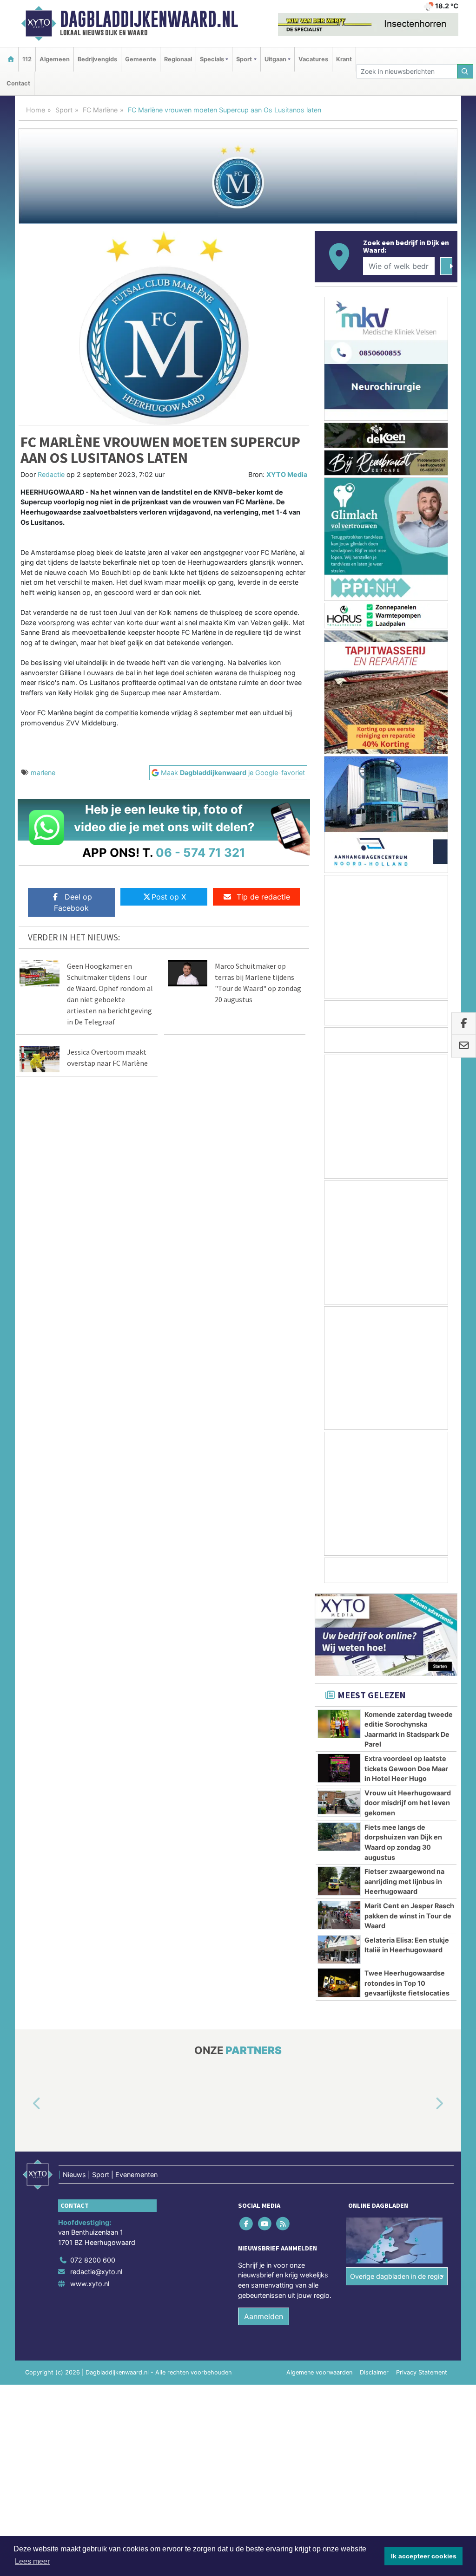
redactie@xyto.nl (96, 2272)
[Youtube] (265, 2224)
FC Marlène (100, 110)
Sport (64, 110)
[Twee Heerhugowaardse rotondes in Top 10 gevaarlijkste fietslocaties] (339, 1983)
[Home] (11, 59)
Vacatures (313, 59)
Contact (18, 83)
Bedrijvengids (97, 59)
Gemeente (141, 59)
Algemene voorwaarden (319, 2373)
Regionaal (178, 59)
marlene (43, 773)
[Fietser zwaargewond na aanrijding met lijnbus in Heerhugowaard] (339, 1881)
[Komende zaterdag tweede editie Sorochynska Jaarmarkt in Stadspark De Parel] (339, 1724)
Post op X (169, 897)
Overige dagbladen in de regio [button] (397, 2276)
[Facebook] (247, 2224)
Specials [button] (212, 59)
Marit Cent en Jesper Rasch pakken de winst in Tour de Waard (409, 1916)
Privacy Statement (422, 2373)
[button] (26, 2104)
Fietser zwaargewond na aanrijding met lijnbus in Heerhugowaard (404, 1881)
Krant (344, 59)
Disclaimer (374, 2373)
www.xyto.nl (90, 2284)
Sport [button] (244, 59)
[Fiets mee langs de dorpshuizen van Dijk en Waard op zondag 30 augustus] (339, 1837)
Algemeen (55, 59)
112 (27, 59)
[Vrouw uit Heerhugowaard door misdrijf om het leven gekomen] (339, 1802)
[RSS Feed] (283, 2224)
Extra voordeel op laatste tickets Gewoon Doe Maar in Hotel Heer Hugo (406, 1768)
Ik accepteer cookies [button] (424, 2556)
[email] (464, 1046)
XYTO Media (287, 474)
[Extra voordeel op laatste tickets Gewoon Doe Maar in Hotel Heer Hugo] (339, 1768)
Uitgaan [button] (275, 59)
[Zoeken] (465, 71)
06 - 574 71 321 (201, 852)
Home (36, 110)
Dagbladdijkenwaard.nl (149, 19)
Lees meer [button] (32, 2561)
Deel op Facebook (73, 902)
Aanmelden (264, 2317)
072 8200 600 (93, 2260)
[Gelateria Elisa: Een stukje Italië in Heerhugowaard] (339, 1950)
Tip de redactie (263, 897)
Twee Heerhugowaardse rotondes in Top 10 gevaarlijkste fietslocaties (407, 1983)
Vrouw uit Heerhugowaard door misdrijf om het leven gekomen (408, 1803)
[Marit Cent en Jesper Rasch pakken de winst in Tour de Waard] (339, 1915)
